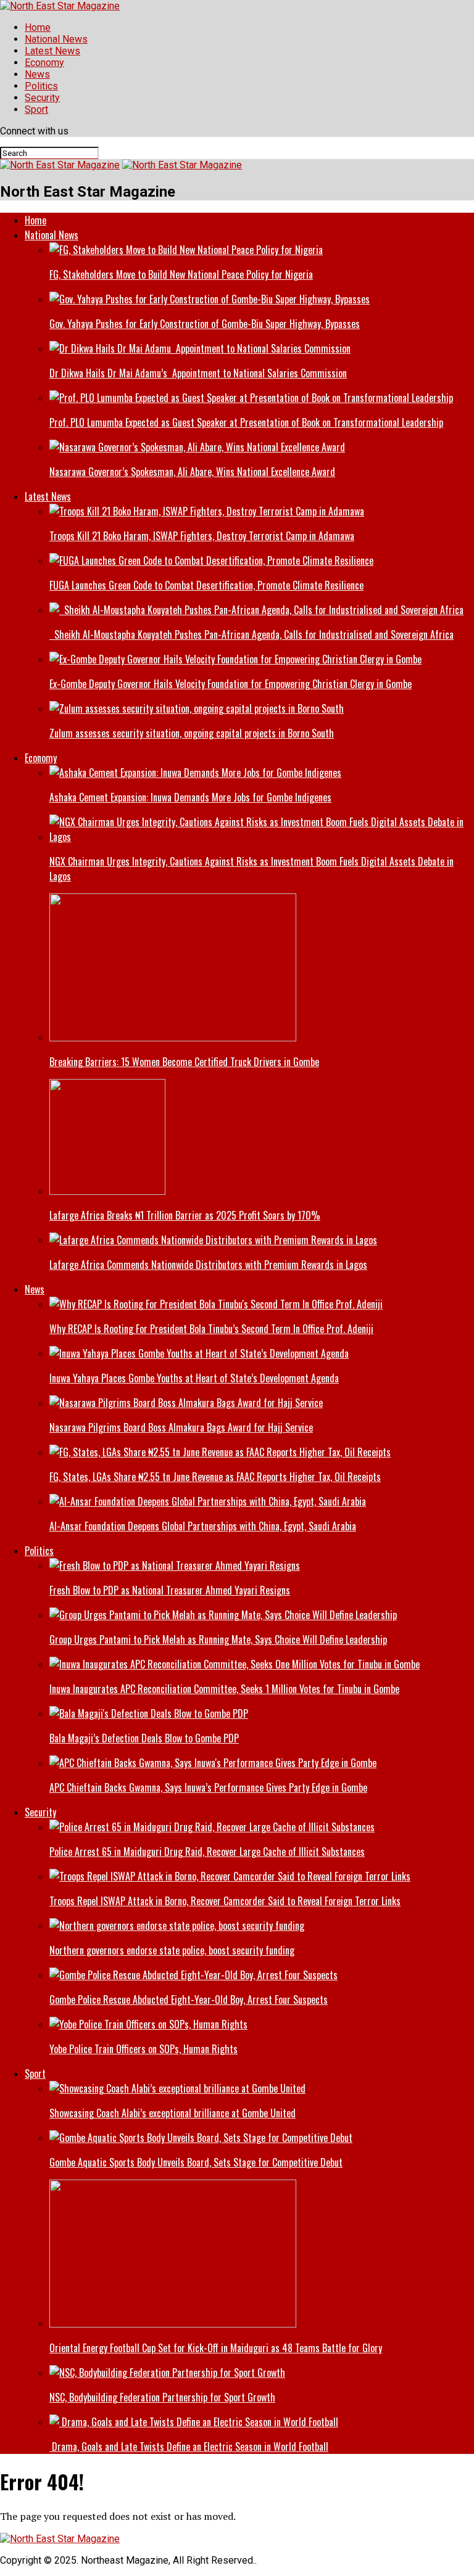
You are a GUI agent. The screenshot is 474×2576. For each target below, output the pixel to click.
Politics (41, 86)
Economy (44, 63)
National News (56, 39)
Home (38, 27)
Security (42, 98)
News (37, 74)
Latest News (52, 51)
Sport (36, 109)
